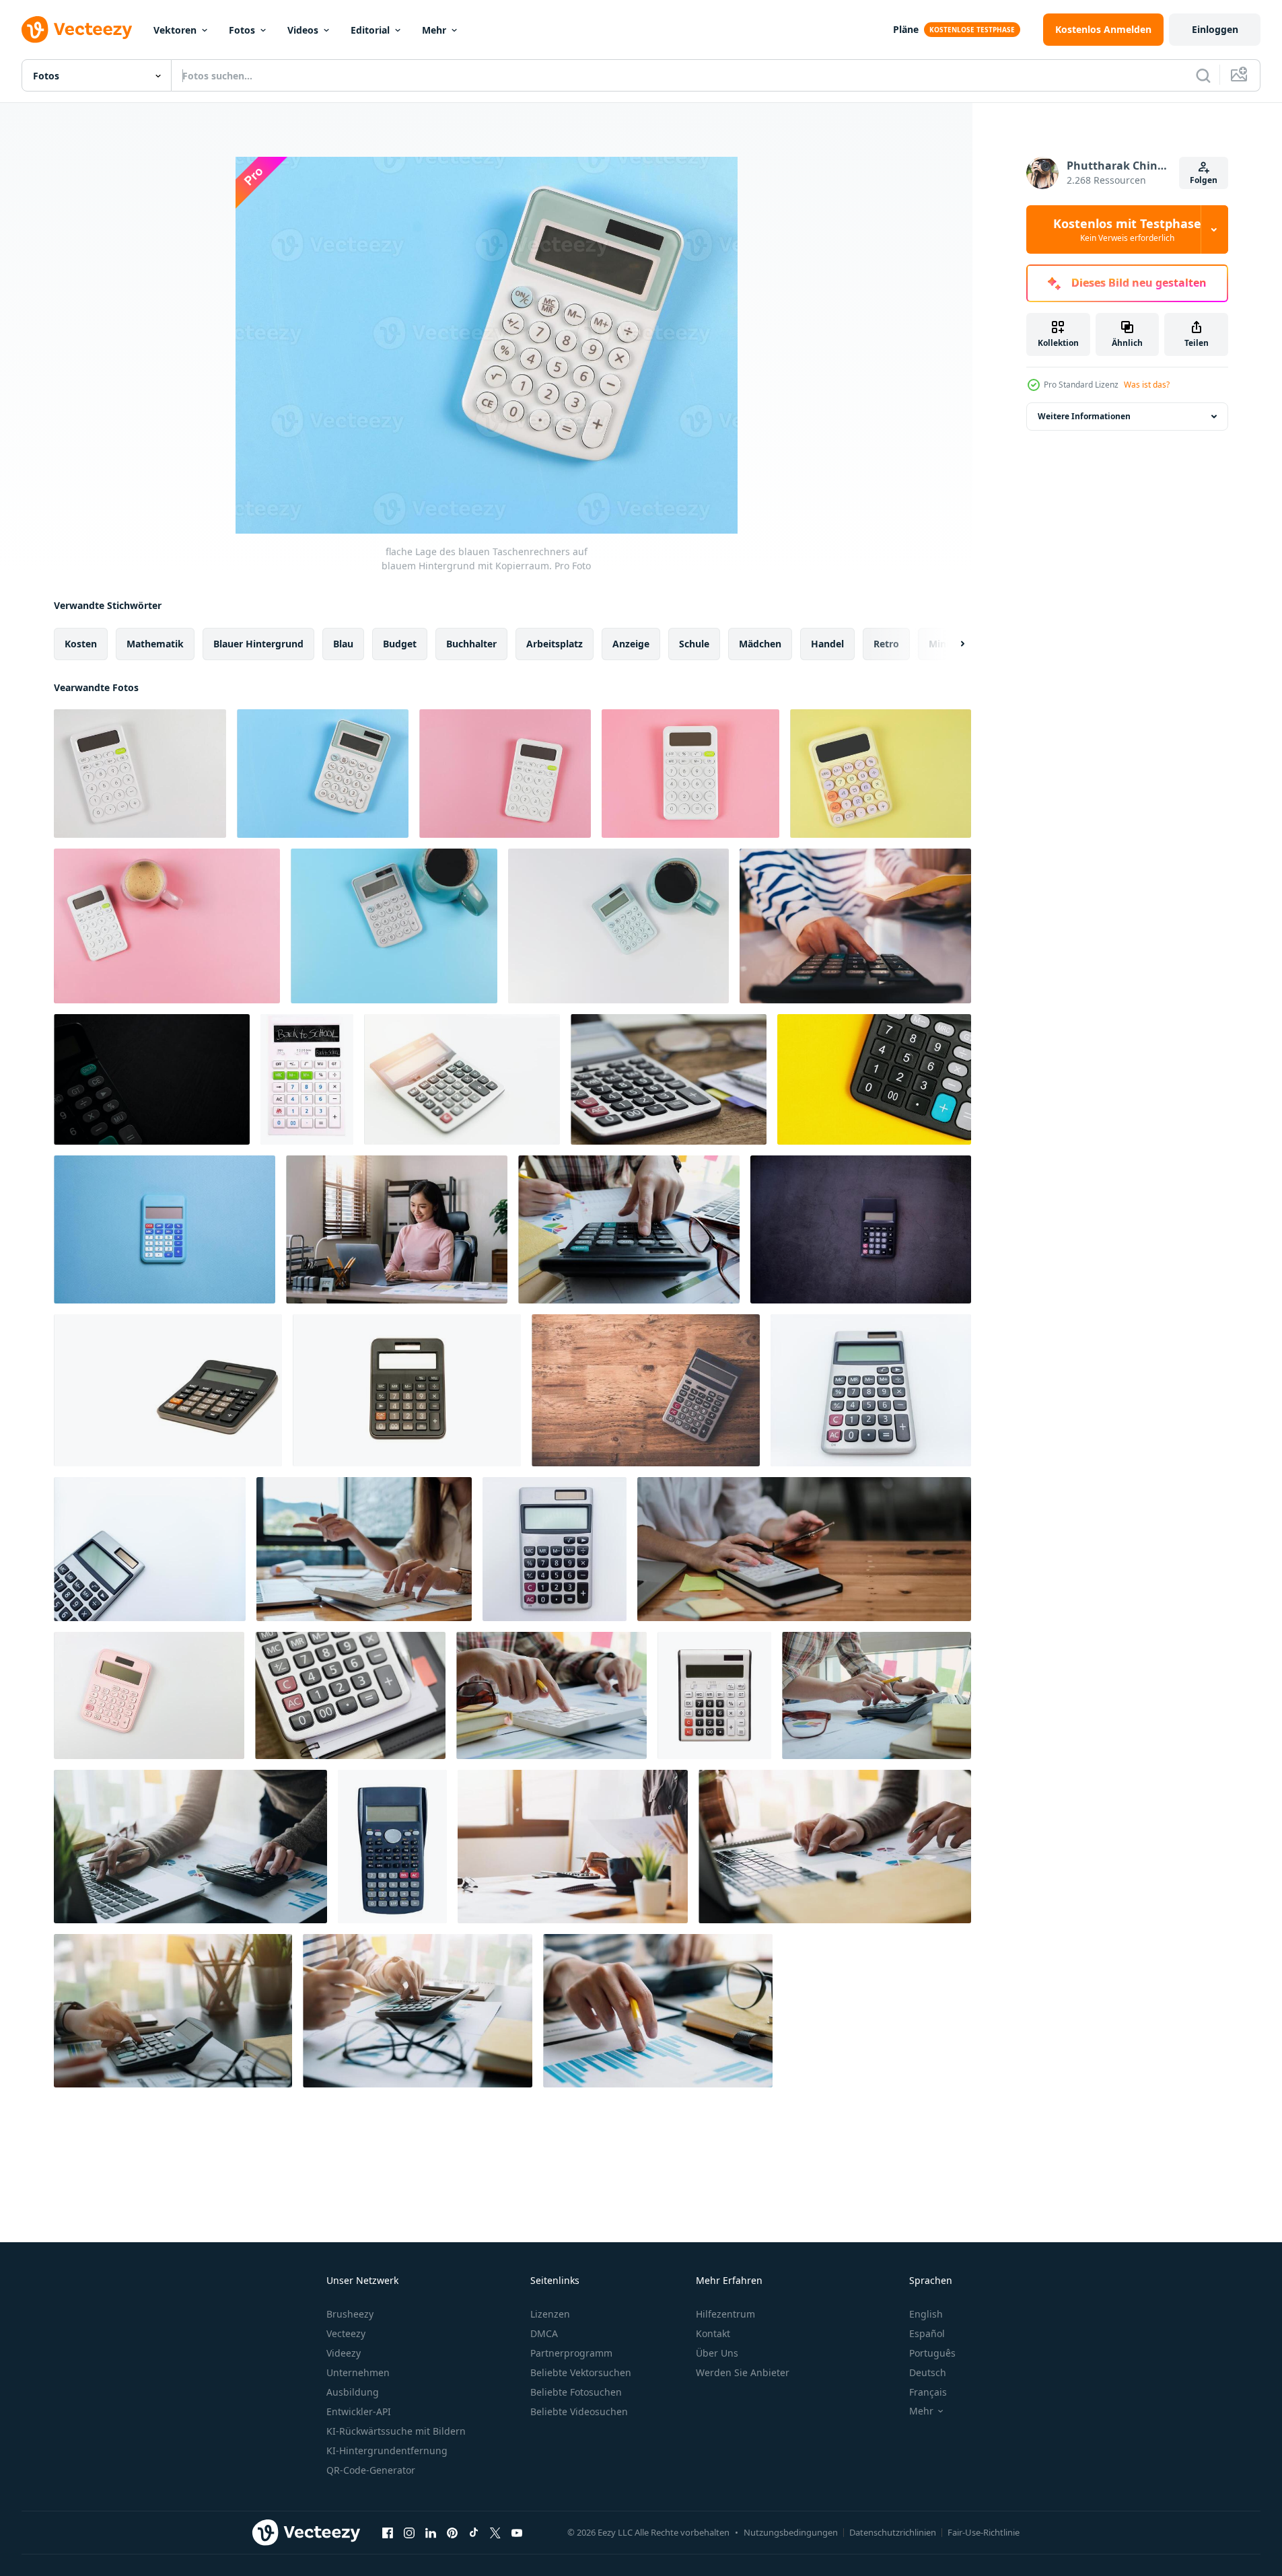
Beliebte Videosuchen (579, 2411)
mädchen (760, 644)
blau (343, 644)
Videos (303, 30)
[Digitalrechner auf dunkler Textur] (861, 1229)
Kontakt (713, 2333)
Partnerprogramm (571, 2353)
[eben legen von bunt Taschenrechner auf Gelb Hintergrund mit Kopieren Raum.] (881, 774)
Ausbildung (353, 2392)
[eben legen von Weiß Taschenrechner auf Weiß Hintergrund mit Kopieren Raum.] (140, 774)
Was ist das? (1147, 385)
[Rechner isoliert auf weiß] (462, 1079)
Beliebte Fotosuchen (576, 2392)
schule (694, 644)
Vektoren (175, 30)
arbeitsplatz (555, 644)
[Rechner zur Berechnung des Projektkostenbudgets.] (874, 1079)
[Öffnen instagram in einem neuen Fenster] (409, 2532)
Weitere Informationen (1084, 416)
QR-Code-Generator (371, 2470)
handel (827, 644)
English (926, 2314)
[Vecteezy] (77, 30)
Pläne (906, 29)
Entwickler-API (359, 2411)
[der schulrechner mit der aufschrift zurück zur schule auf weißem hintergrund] (307, 1079)
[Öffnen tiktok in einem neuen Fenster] (474, 2532)
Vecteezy (346, 2333)
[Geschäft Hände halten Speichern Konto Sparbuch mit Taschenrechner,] (855, 926)
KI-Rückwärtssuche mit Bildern (396, 2431)
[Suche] (1203, 75)
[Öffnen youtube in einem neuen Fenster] (517, 2532)
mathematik (155, 644)
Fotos (242, 30)
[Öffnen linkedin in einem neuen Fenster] (431, 2532)
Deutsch (928, 2372)
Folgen (1204, 180)
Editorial (370, 30)
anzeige (631, 644)
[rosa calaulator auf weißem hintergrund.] (149, 1695)
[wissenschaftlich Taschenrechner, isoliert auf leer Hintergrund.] (392, 1847)
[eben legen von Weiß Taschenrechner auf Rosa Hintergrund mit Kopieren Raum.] (505, 774)
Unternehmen (358, 2372)
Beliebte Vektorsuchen (581, 2372)
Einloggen (1215, 29)
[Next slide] (951, 644)
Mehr (434, 30)
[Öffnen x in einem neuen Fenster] (495, 2532)
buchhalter (471, 644)
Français (928, 2392)
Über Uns (717, 2353)
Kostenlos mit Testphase (1127, 229)
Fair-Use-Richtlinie (984, 2532)
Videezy (344, 2353)
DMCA (544, 2333)
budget (400, 644)
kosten (81, 644)
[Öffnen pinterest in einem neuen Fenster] (452, 2532)
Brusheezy (350, 2314)
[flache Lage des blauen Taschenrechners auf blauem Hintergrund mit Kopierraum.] (323, 774)
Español (927, 2333)
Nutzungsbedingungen (791, 2532)
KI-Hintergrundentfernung (387, 2450)
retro (886, 644)
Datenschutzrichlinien (893, 2532)
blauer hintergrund (258, 644)
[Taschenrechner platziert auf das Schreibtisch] (646, 1390)
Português (932, 2353)
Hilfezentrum (725, 2314)
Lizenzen (550, 2314)
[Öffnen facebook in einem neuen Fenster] (388, 2532)
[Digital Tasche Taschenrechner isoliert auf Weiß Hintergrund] (871, 1390)
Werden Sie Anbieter (743, 2372)
